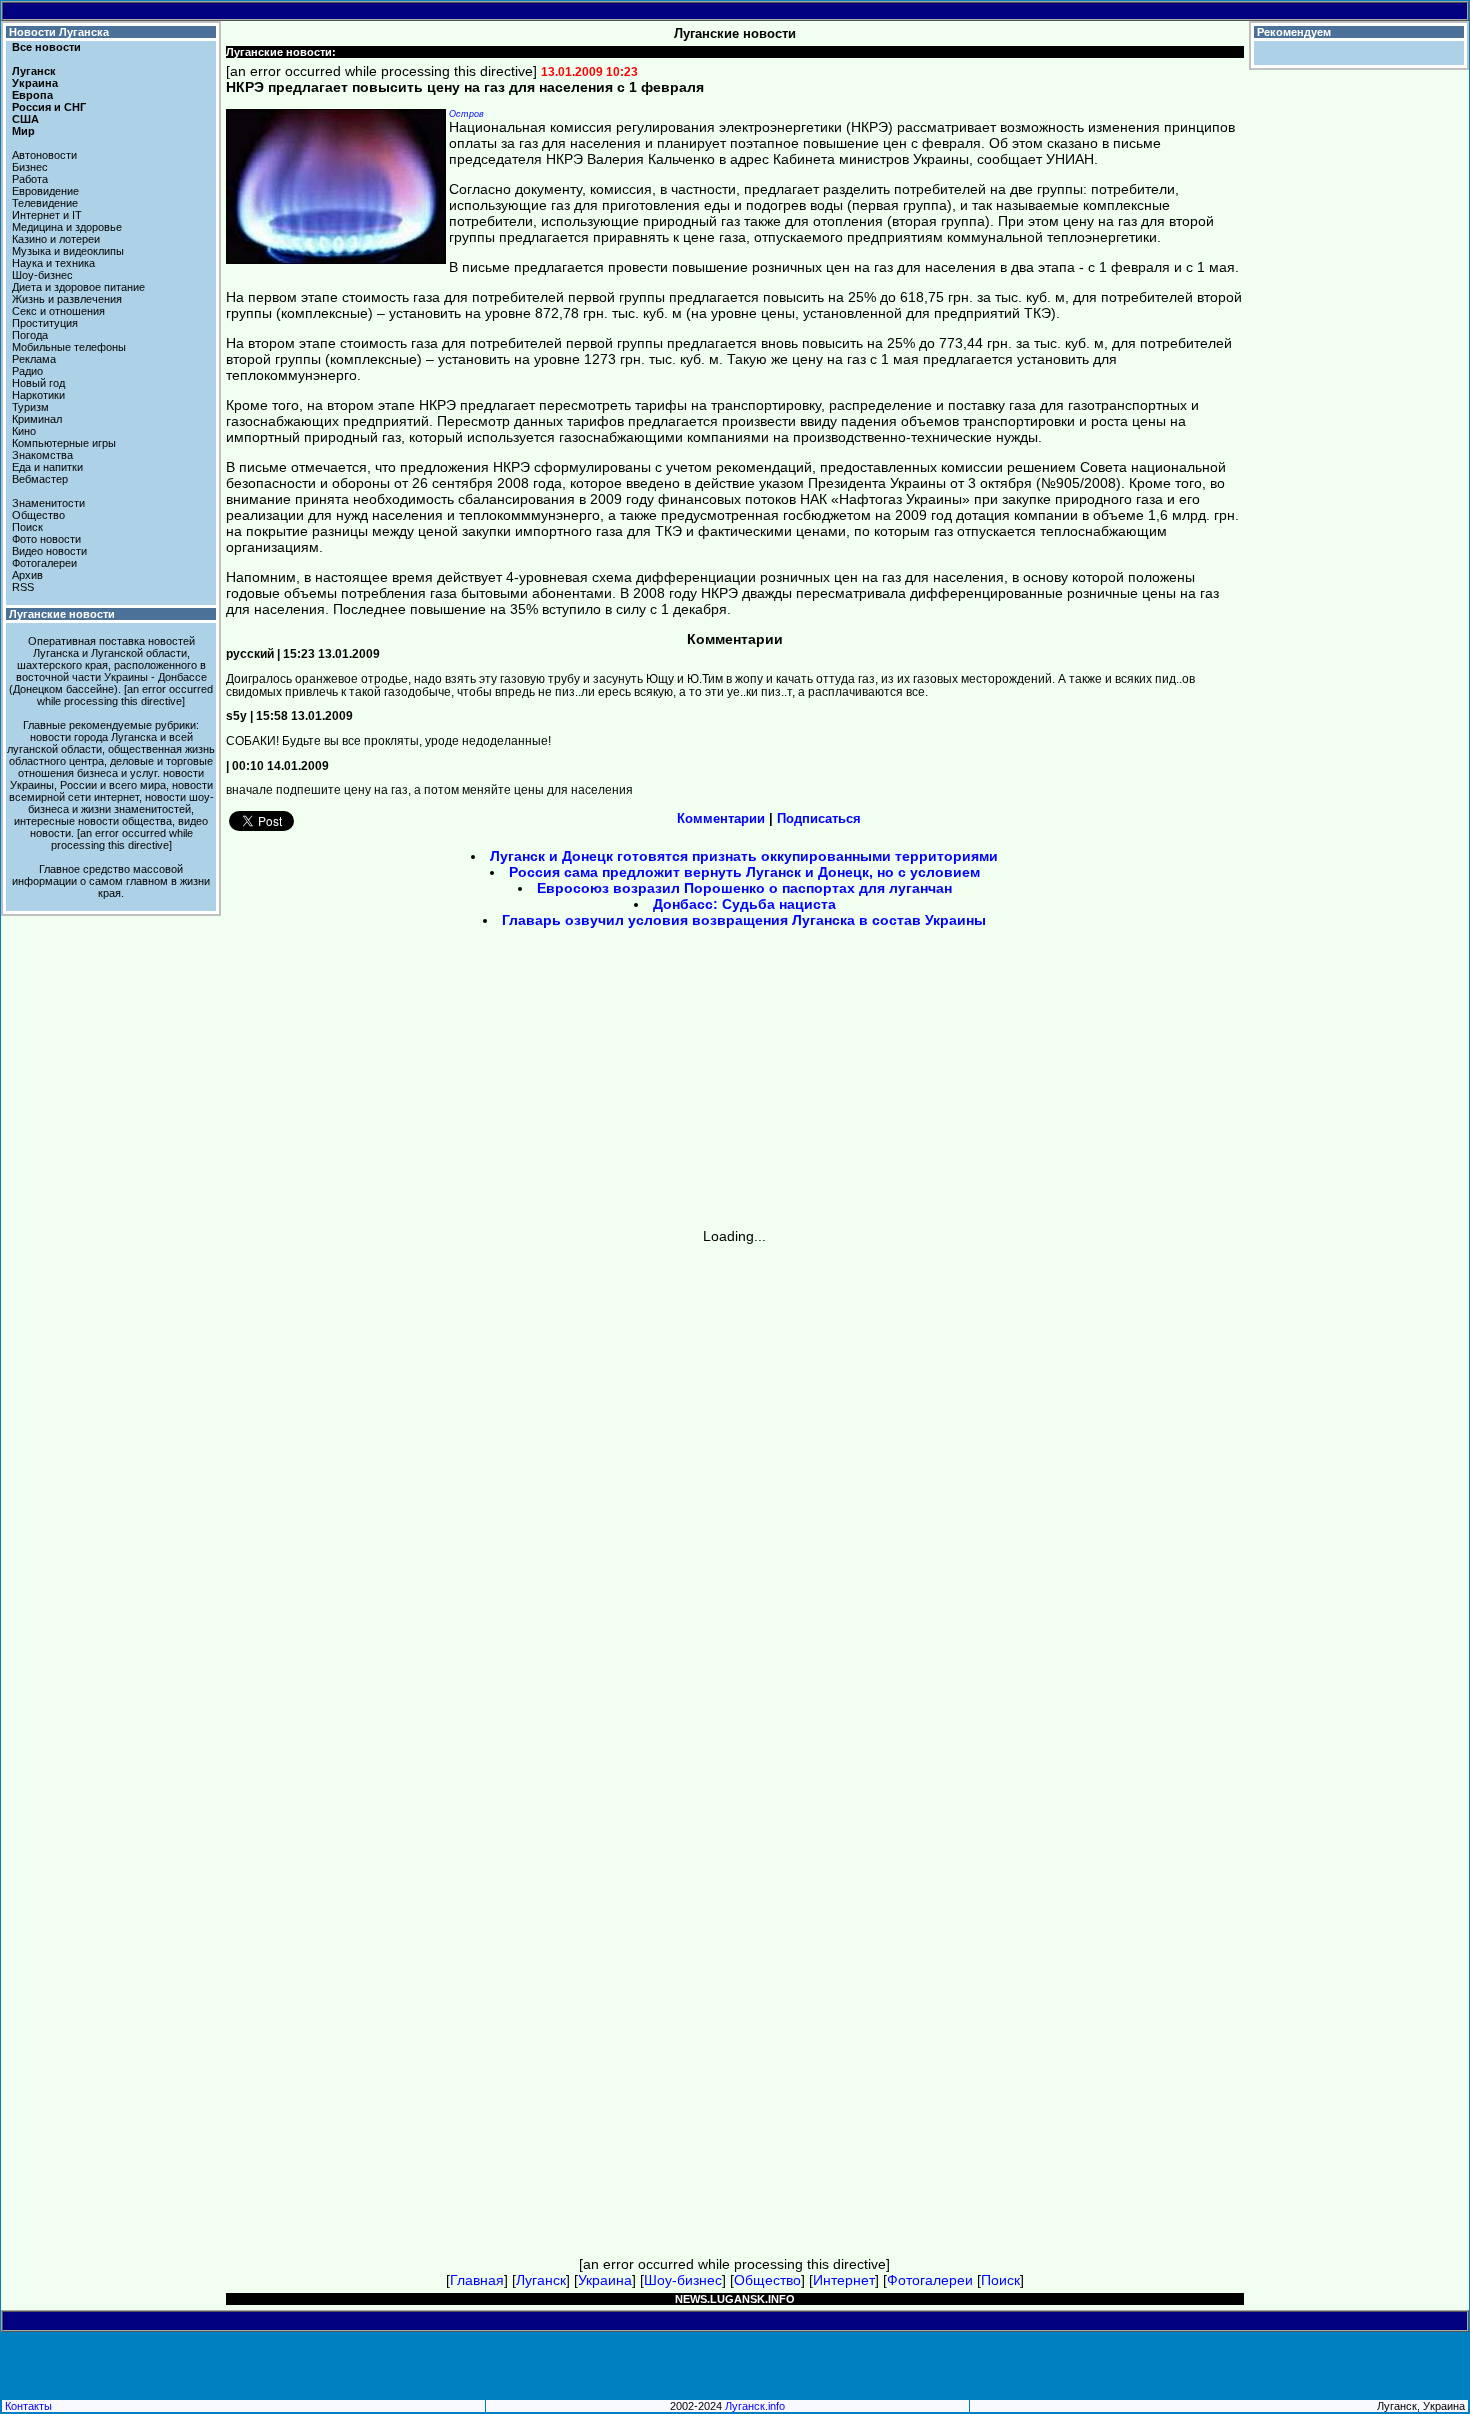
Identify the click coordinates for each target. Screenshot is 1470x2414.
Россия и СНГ (49, 107)
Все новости (46, 47)
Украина (35, 83)
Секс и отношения (58, 311)
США (25, 119)
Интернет (844, 2280)
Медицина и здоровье (67, 227)
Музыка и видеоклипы (68, 251)
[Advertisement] (565, 1085)
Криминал (37, 419)
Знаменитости (48, 503)
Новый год (38, 383)
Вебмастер (40, 479)
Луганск (34, 71)
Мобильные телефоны (69, 347)
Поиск (27, 527)
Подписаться (819, 818)
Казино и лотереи (56, 239)
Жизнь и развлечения (67, 299)
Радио (27, 371)
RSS (23, 587)
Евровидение (45, 191)
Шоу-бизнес (42, 275)
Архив (27, 575)
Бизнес (30, 167)
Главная (477, 2280)
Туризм (30, 407)
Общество (38, 515)
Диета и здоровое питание (78, 287)
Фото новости (46, 539)
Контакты (28, 2406)
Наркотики (38, 395)
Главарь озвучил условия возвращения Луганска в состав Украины (744, 920)
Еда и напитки (47, 467)
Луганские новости (62, 614)
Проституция (45, 323)
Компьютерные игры (64, 443)
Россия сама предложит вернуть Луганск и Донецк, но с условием (744, 872)
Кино (24, 431)
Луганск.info (755, 2406)
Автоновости (44, 155)
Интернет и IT (47, 215)
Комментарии (721, 818)
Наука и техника (53, 263)
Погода (30, 335)
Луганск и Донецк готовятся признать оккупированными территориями (744, 856)
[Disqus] (735, 1494)
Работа (30, 179)
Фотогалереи (44, 563)
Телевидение (45, 203)
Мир (23, 131)
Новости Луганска (59, 32)
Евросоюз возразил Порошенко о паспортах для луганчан (744, 888)
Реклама (34, 359)
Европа (32, 95)
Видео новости (49, 551)
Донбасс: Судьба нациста (744, 904)
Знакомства (42, 455)
